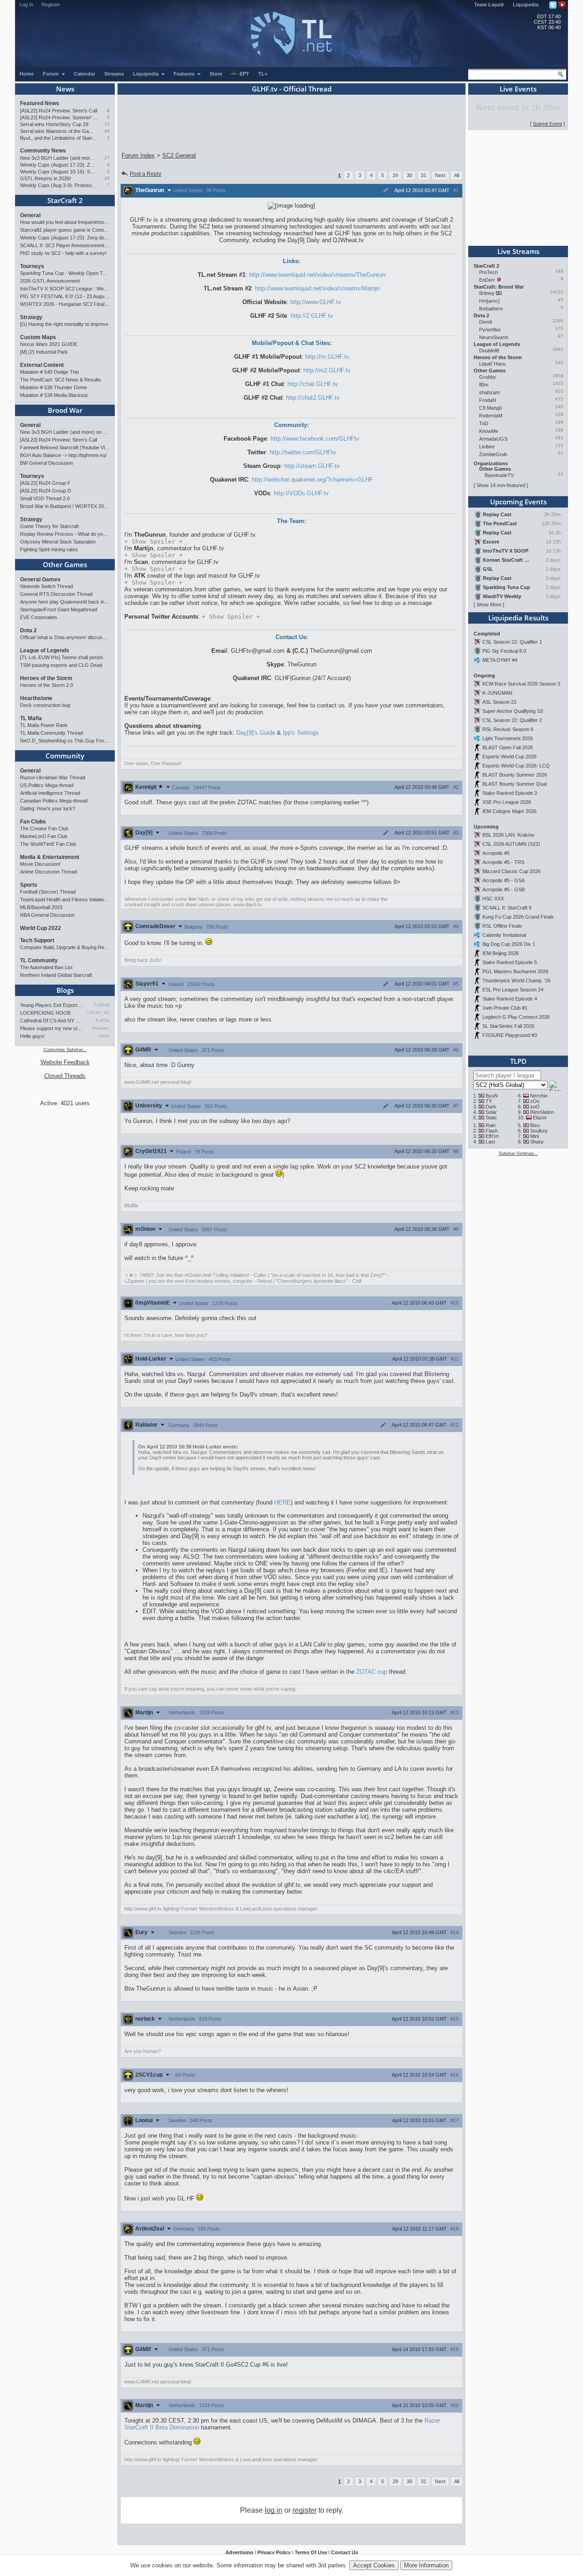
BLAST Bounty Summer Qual (514, 784)
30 (409, 175)
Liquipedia (526, 5)
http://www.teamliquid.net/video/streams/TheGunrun (317, 275)
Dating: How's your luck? (48, 808)
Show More (489, 605)
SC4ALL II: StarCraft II (507, 908)
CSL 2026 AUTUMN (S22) (511, 844)
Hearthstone (36, 698)
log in (274, 2510)
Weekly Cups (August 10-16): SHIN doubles (59, 172)
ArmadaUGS (493, 439)
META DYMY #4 (500, 660)
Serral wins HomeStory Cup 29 (54, 124)
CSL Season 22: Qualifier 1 (512, 642)
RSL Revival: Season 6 (508, 729)
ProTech (488, 272)
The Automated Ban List (46, 967)
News (65, 89)
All (457, 175)
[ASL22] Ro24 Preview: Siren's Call (59, 111)
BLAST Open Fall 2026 (508, 747)
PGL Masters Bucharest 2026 (515, 971)
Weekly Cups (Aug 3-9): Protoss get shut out (59, 185)
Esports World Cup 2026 (509, 757)
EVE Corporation (38, 617)
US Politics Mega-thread (47, 785)
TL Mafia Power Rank (44, 725)
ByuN (492, 1096)
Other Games (65, 564)
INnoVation (542, 1112)
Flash (492, 1131)
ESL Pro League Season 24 (513, 990)
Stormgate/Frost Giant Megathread (59, 610)
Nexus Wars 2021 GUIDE (49, 344)
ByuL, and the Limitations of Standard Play (59, 138)
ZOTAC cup (372, 1672)
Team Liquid (489, 5)
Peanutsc (101, 1028)
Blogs (65, 990)
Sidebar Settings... (518, 1153)
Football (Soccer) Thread (48, 892)
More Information (426, 2565)
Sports (29, 885)
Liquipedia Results (518, 618)
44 (107, 131)
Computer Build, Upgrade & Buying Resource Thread (65, 947)
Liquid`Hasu (492, 364)
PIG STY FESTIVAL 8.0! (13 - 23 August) (65, 296)
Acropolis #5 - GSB (504, 889)
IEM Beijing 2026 (501, 953)
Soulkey (539, 1131)
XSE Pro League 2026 (507, 802)
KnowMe (489, 431)
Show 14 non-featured (501, 485)
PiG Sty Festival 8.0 (504, 651)
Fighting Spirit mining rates (49, 549)
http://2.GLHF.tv (312, 316)
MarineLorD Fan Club (44, 836)
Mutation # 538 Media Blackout (54, 395)
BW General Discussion (46, 463)
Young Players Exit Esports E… (51, 1005)
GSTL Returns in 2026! (46, 178)
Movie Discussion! (40, 864)
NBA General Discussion (47, 915)
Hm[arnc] (489, 301)
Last (490, 1142)
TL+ (263, 74)
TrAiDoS (102, 1005)
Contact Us (345, 2552)
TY (489, 1101)
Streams (114, 74)
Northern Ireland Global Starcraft (56, 975)
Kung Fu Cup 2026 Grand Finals (518, 917)
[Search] (561, 74)
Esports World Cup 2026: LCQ (516, 766)
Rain (491, 1125)
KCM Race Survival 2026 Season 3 (521, 684)
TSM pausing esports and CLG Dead (61, 665)
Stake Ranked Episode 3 (510, 793)
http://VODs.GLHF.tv (301, 493)
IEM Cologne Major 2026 (509, 811)
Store (216, 74)
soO (535, 1107)
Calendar (84, 74)
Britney (487, 293)
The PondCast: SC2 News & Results (61, 380)
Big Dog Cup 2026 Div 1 (509, 944)
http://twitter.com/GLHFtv (303, 452)
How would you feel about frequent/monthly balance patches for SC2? (65, 222)
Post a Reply (146, 174)
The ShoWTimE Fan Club (48, 844)
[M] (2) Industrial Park (44, 352)
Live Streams (518, 251)
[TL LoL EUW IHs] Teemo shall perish (61, 657)
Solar (491, 1112)
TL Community (39, 960)
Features (185, 74)
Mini (534, 1136)
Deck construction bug (45, 705)
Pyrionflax (490, 330)
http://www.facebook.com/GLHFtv (315, 439)
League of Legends (45, 650)
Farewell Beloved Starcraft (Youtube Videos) (65, 447)
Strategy (31, 317)
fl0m (484, 385)
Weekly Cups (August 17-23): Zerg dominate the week (59, 165)
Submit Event (547, 124)
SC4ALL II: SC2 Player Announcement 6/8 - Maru (65, 245)
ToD (484, 423)
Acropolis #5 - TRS (503, 862)
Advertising (239, 2552)
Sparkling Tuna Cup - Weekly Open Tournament (65, 273)
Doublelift (489, 351)
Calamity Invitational (504, 935)
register (304, 2510)
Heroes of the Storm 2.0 (46, 685)
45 (107, 178)
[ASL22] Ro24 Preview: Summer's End (59, 117)
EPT (244, 74)
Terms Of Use (311, 2552)
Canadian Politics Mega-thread (54, 801)
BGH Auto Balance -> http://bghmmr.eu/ (63, 455)
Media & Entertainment (50, 857)
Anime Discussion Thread (49, 872)
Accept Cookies (374, 2565)
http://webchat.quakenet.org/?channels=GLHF (312, 480)
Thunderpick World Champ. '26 (517, 981)
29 (395, 175)
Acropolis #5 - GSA (504, 880)
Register (51, 5)
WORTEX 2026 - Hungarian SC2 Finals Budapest (65, 304)
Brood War (65, 410)
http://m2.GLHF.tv (327, 370)
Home (27, 74)
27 (107, 158)
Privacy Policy (274, 2552)
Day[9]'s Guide (256, 733)
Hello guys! (32, 1036)
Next (440, 175)
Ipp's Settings (301, 733)
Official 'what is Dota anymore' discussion (65, 637)
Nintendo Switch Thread (46, 586)
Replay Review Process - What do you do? (65, 534)
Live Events (518, 89)
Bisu (535, 1125)
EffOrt (492, 1136)
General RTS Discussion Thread (56, 594)
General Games (40, 579)
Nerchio (539, 1096)
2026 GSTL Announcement (50, 281)
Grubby (488, 377)
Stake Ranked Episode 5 (510, 962)
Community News (43, 151)
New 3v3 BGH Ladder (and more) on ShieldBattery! (59, 158)
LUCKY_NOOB (99, 1013)
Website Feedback (65, 1062)
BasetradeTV (499, 475)
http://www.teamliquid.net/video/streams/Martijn (317, 288)
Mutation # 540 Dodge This (50, 372)
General (30, 215)
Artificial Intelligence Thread (50, 793)
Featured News (40, 103)
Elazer (540, 1118)
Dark (491, 1107)
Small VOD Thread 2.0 (45, 498)
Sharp (537, 1142)
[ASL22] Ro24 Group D (46, 491)
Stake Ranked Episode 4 (510, 999)
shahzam (489, 392)
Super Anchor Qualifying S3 (513, 711)
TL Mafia (31, 718)
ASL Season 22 (499, 702)
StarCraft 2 (65, 200)
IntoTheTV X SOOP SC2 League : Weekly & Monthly (65, 289)
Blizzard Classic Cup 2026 (511, 871)
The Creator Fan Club (44, 828)
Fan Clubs (33, 822)
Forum (51, 74)
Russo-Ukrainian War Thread (53, 777)
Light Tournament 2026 (508, 738)
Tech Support (37, 940)
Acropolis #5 (496, 853)
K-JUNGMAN (497, 693)
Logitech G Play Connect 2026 (516, 1017)
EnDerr (487, 280)
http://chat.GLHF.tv (313, 384)
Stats (491, 1118)
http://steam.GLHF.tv (312, 466)
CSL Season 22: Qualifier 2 (512, 720)
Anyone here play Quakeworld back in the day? (65, 602)
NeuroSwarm (494, 337)
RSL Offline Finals (502, 926)
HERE (282, 1502)
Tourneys (32, 266)
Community (65, 756)
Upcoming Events (518, 502)
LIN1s (104, 1036)
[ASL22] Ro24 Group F (45, 483)
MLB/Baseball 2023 (41, 907)
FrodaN (488, 400)
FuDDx (103, 1021)
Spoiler (153, 541)
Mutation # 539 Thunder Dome (54, 387)
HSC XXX (493, 899)
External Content (42, 365)
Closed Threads (65, 1076)
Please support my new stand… (51, 1028)
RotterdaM (491, 416)
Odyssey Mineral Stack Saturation (58, 542)
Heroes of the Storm (46, 678)
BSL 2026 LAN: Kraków (508, 835)
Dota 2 (28, 630)
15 (107, 124)
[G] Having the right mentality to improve (64, 324)
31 (424, 175)
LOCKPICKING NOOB (45, 1013)
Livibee (487, 447)
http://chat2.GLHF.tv (313, 398)
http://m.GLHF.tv (327, 357)
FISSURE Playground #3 (510, 1035)
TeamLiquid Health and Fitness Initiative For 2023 (65, 899)
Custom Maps (38, 337)
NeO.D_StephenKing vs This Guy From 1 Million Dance (65, 741)
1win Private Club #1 (505, 1008)
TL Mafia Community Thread (51, 733)
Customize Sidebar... (65, 1049)
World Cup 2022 (41, 928)
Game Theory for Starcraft (49, 526)
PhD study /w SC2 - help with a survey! (63, 253)
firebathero (491, 309)
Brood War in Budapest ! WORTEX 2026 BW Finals (65, 506)
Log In (26, 5)
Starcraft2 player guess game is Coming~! (65, 230)
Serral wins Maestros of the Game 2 (59, 131)
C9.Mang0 (491, 408)
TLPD (518, 1061)
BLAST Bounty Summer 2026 (515, 775)
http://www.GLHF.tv (316, 302)
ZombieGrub (493, 454)
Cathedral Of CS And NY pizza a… (51, 1021)
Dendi (486, 322)
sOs (535, 1101)
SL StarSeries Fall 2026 (508, 1026)
